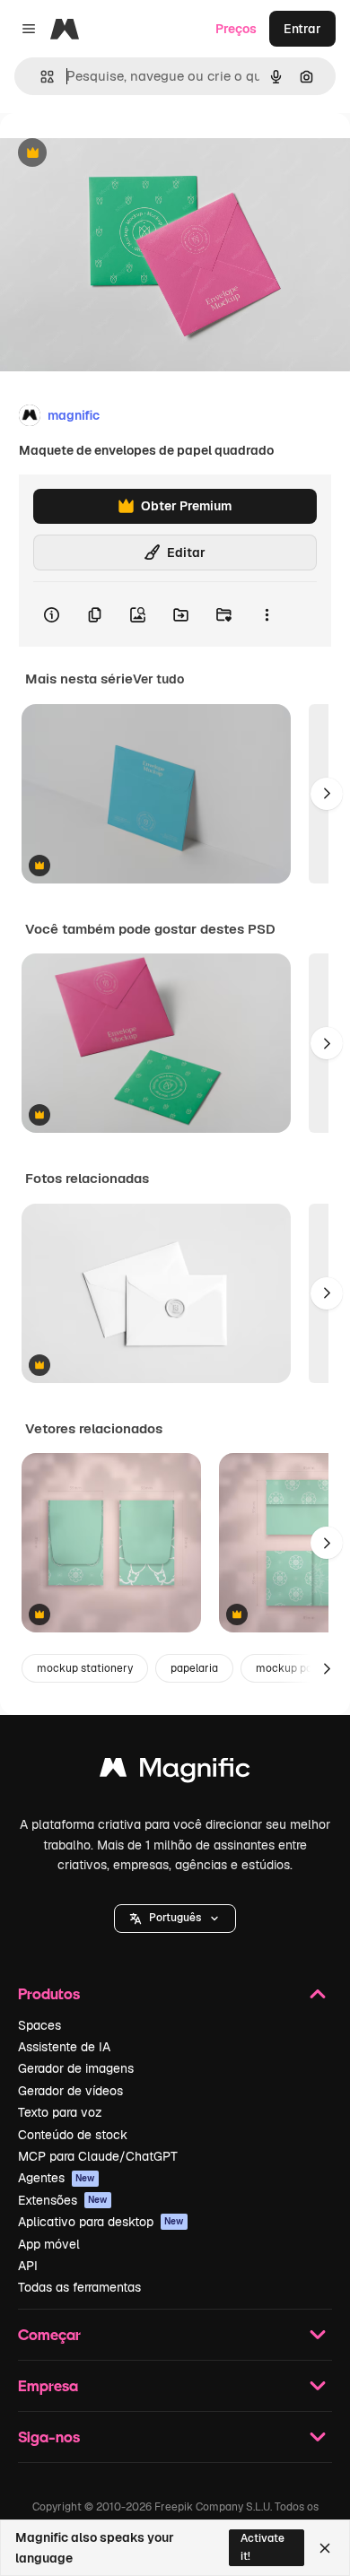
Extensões (63, 2200)
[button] (175, 1919)
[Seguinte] (327, 794)
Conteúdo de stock (73, 2135)
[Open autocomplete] (40, 77)
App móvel (49, 2244)
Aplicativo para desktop (101, 2222)
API (28, 2266)
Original (115, 154)
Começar (49, 2334)
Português (175, 1918)
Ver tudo (158, 679)
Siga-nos (49, 2437)
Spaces (39, 2025)
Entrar (302, 29)
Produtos (49, 1993)
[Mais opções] (267, 614)
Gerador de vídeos (70, 2091)
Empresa (48, 2385)
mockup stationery (85, 1668)
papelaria (194, 1668)
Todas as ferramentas (79, 2287)
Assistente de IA (64, 2047)
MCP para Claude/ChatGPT (98, 2156)
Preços (236, 29)
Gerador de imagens (76, 2068)
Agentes (57, 2178)
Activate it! (262, 2547)
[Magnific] (175, 1772)
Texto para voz (60, 2112)
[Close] (325, 2548)
